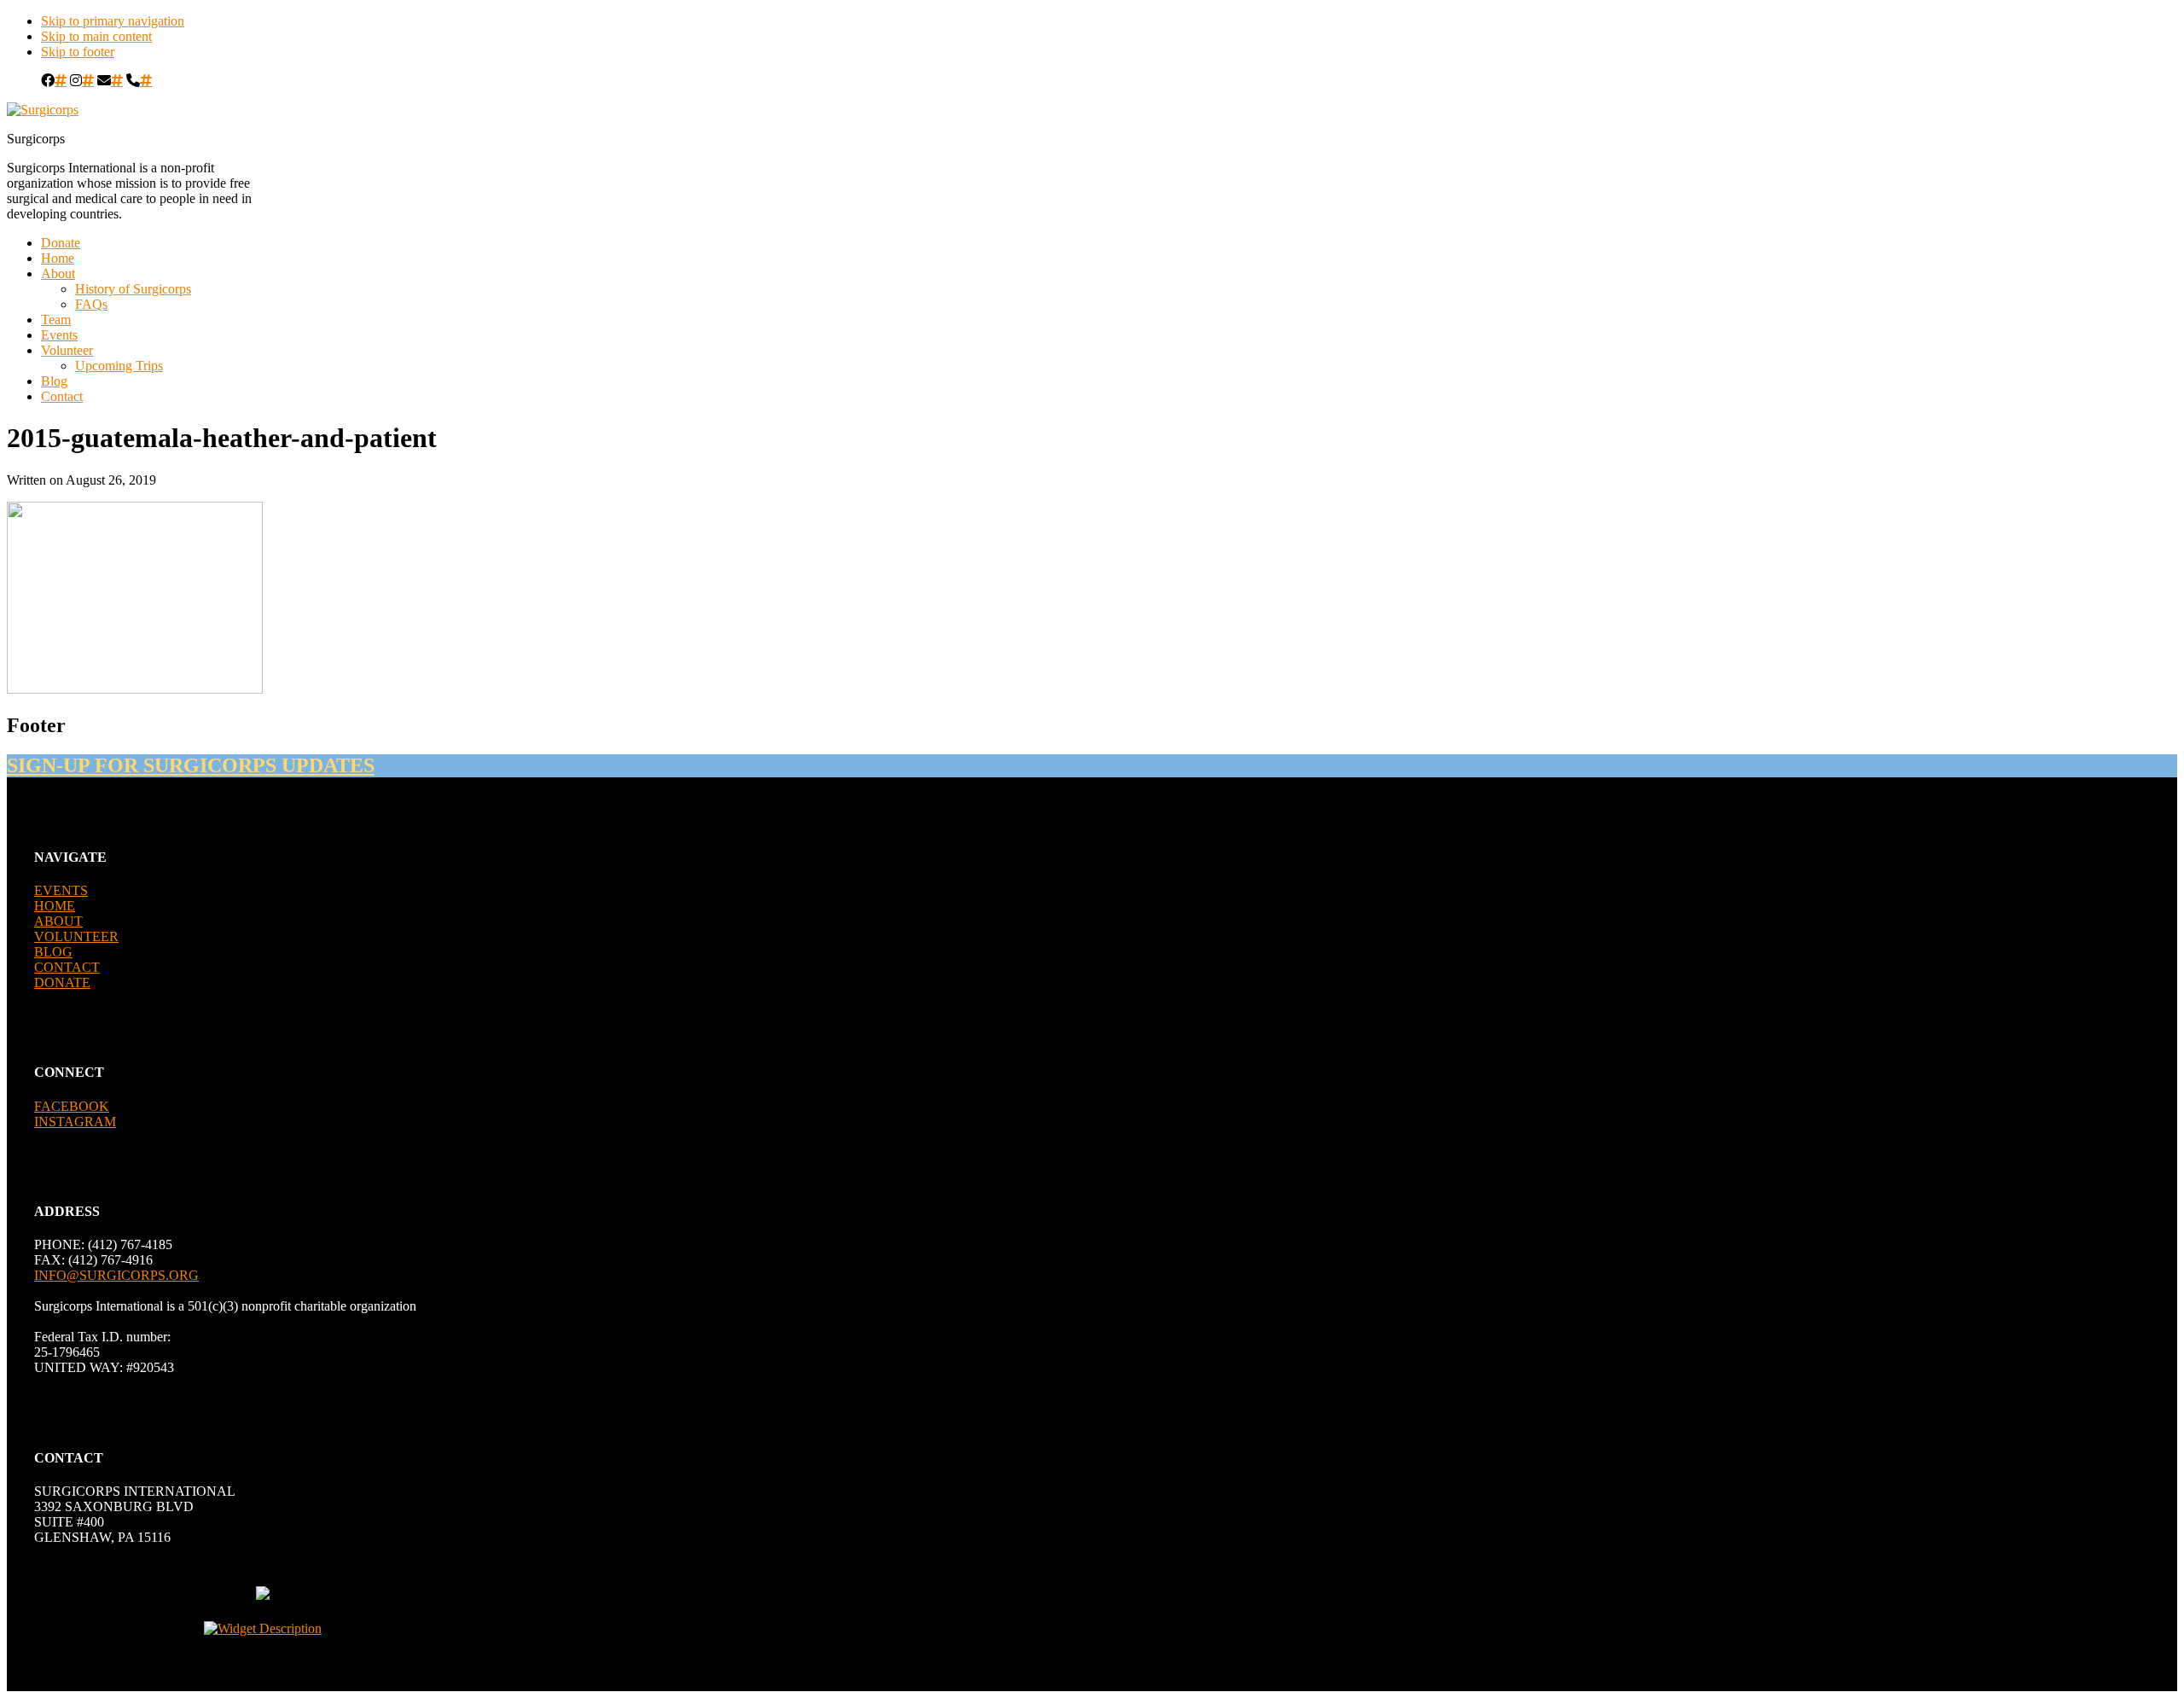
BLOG (53, 952)
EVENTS (61, 890)
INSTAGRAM (75, 1122)
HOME (55, 906)
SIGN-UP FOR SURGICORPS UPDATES (191, 765)
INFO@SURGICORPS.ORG (116, 1275)
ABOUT (58, 921)
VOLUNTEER (76, 936)
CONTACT (67, 967)
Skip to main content (96, 36)
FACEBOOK (72, 1106)
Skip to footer (78, 52)
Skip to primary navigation (113, 21)
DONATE (62, 983)
